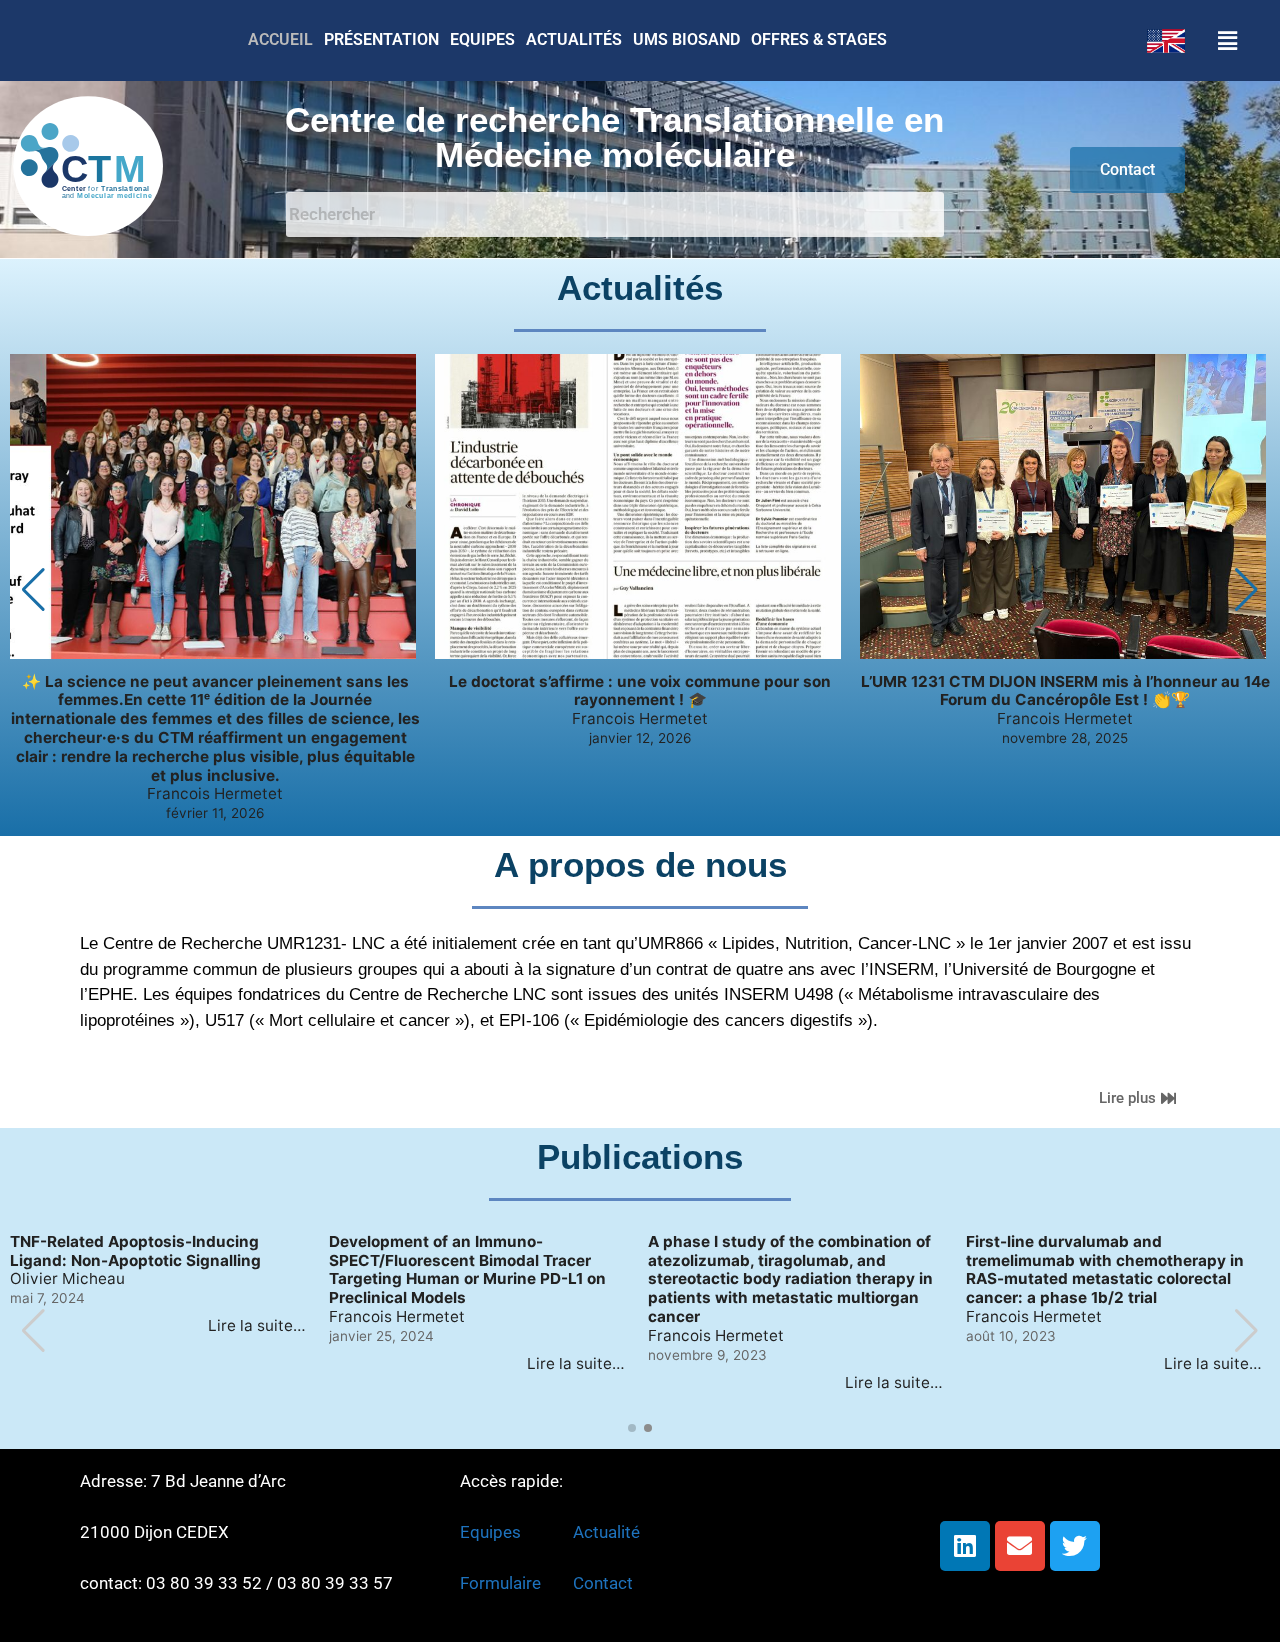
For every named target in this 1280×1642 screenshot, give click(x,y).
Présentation (381, 39)
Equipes (482, 39)
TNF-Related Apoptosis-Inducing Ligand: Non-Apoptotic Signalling (135, 1251)
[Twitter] (1075, 1546)
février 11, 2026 (215, 813)
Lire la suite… (257, 1325)
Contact (603, 1583)
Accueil (280, 39)
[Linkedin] (965, 1546)
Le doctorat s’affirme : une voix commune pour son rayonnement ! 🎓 (640, 691)
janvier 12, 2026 (640, 738)
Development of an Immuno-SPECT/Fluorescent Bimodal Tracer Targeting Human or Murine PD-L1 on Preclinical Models (467, 1270)
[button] (1236, 40)
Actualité (606, 1532)
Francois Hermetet (215, 794)
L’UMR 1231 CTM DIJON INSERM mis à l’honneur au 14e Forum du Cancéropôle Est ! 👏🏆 (1065, 691)
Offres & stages (819, 39)
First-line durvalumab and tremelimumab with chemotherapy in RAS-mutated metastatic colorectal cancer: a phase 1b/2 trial (1105, 1270)
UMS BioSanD (686, 39)
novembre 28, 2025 (1065, 738)
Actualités (574, 39)
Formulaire (500, 1583)
